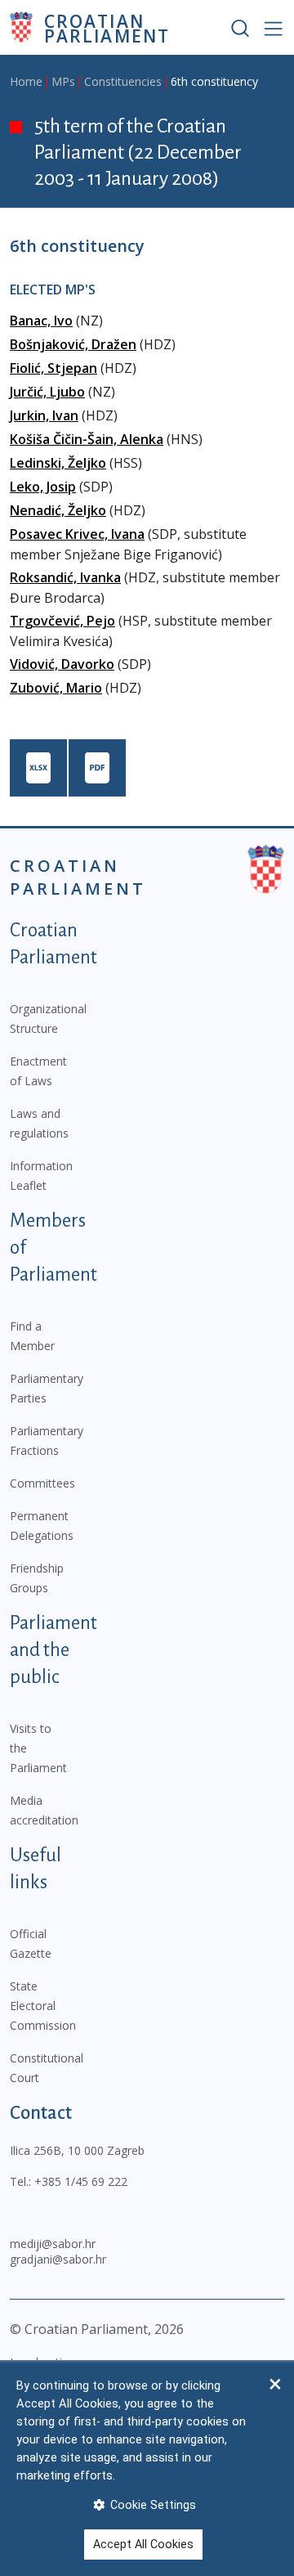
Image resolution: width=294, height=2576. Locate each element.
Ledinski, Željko (58, 463)
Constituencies (123, 81)
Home (26, 81)
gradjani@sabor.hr (58, 2259)
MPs (63, 81)
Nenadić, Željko (58, 510)
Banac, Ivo (41, 321)
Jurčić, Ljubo (47, 392)
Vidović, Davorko (62, 664)
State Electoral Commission (43, 2006)
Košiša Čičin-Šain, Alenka (87, 439)
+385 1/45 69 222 (81, 2181)
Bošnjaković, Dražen (73, 344)
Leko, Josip (43, 487)
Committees (42, 1483)
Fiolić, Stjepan (53, 368)
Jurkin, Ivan (44, 415)
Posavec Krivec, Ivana (77, 534)
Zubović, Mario (56, 688)
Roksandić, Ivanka (65, 577)
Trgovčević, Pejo (62, 621)
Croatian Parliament (107, 27)
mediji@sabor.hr (53, 2244)
